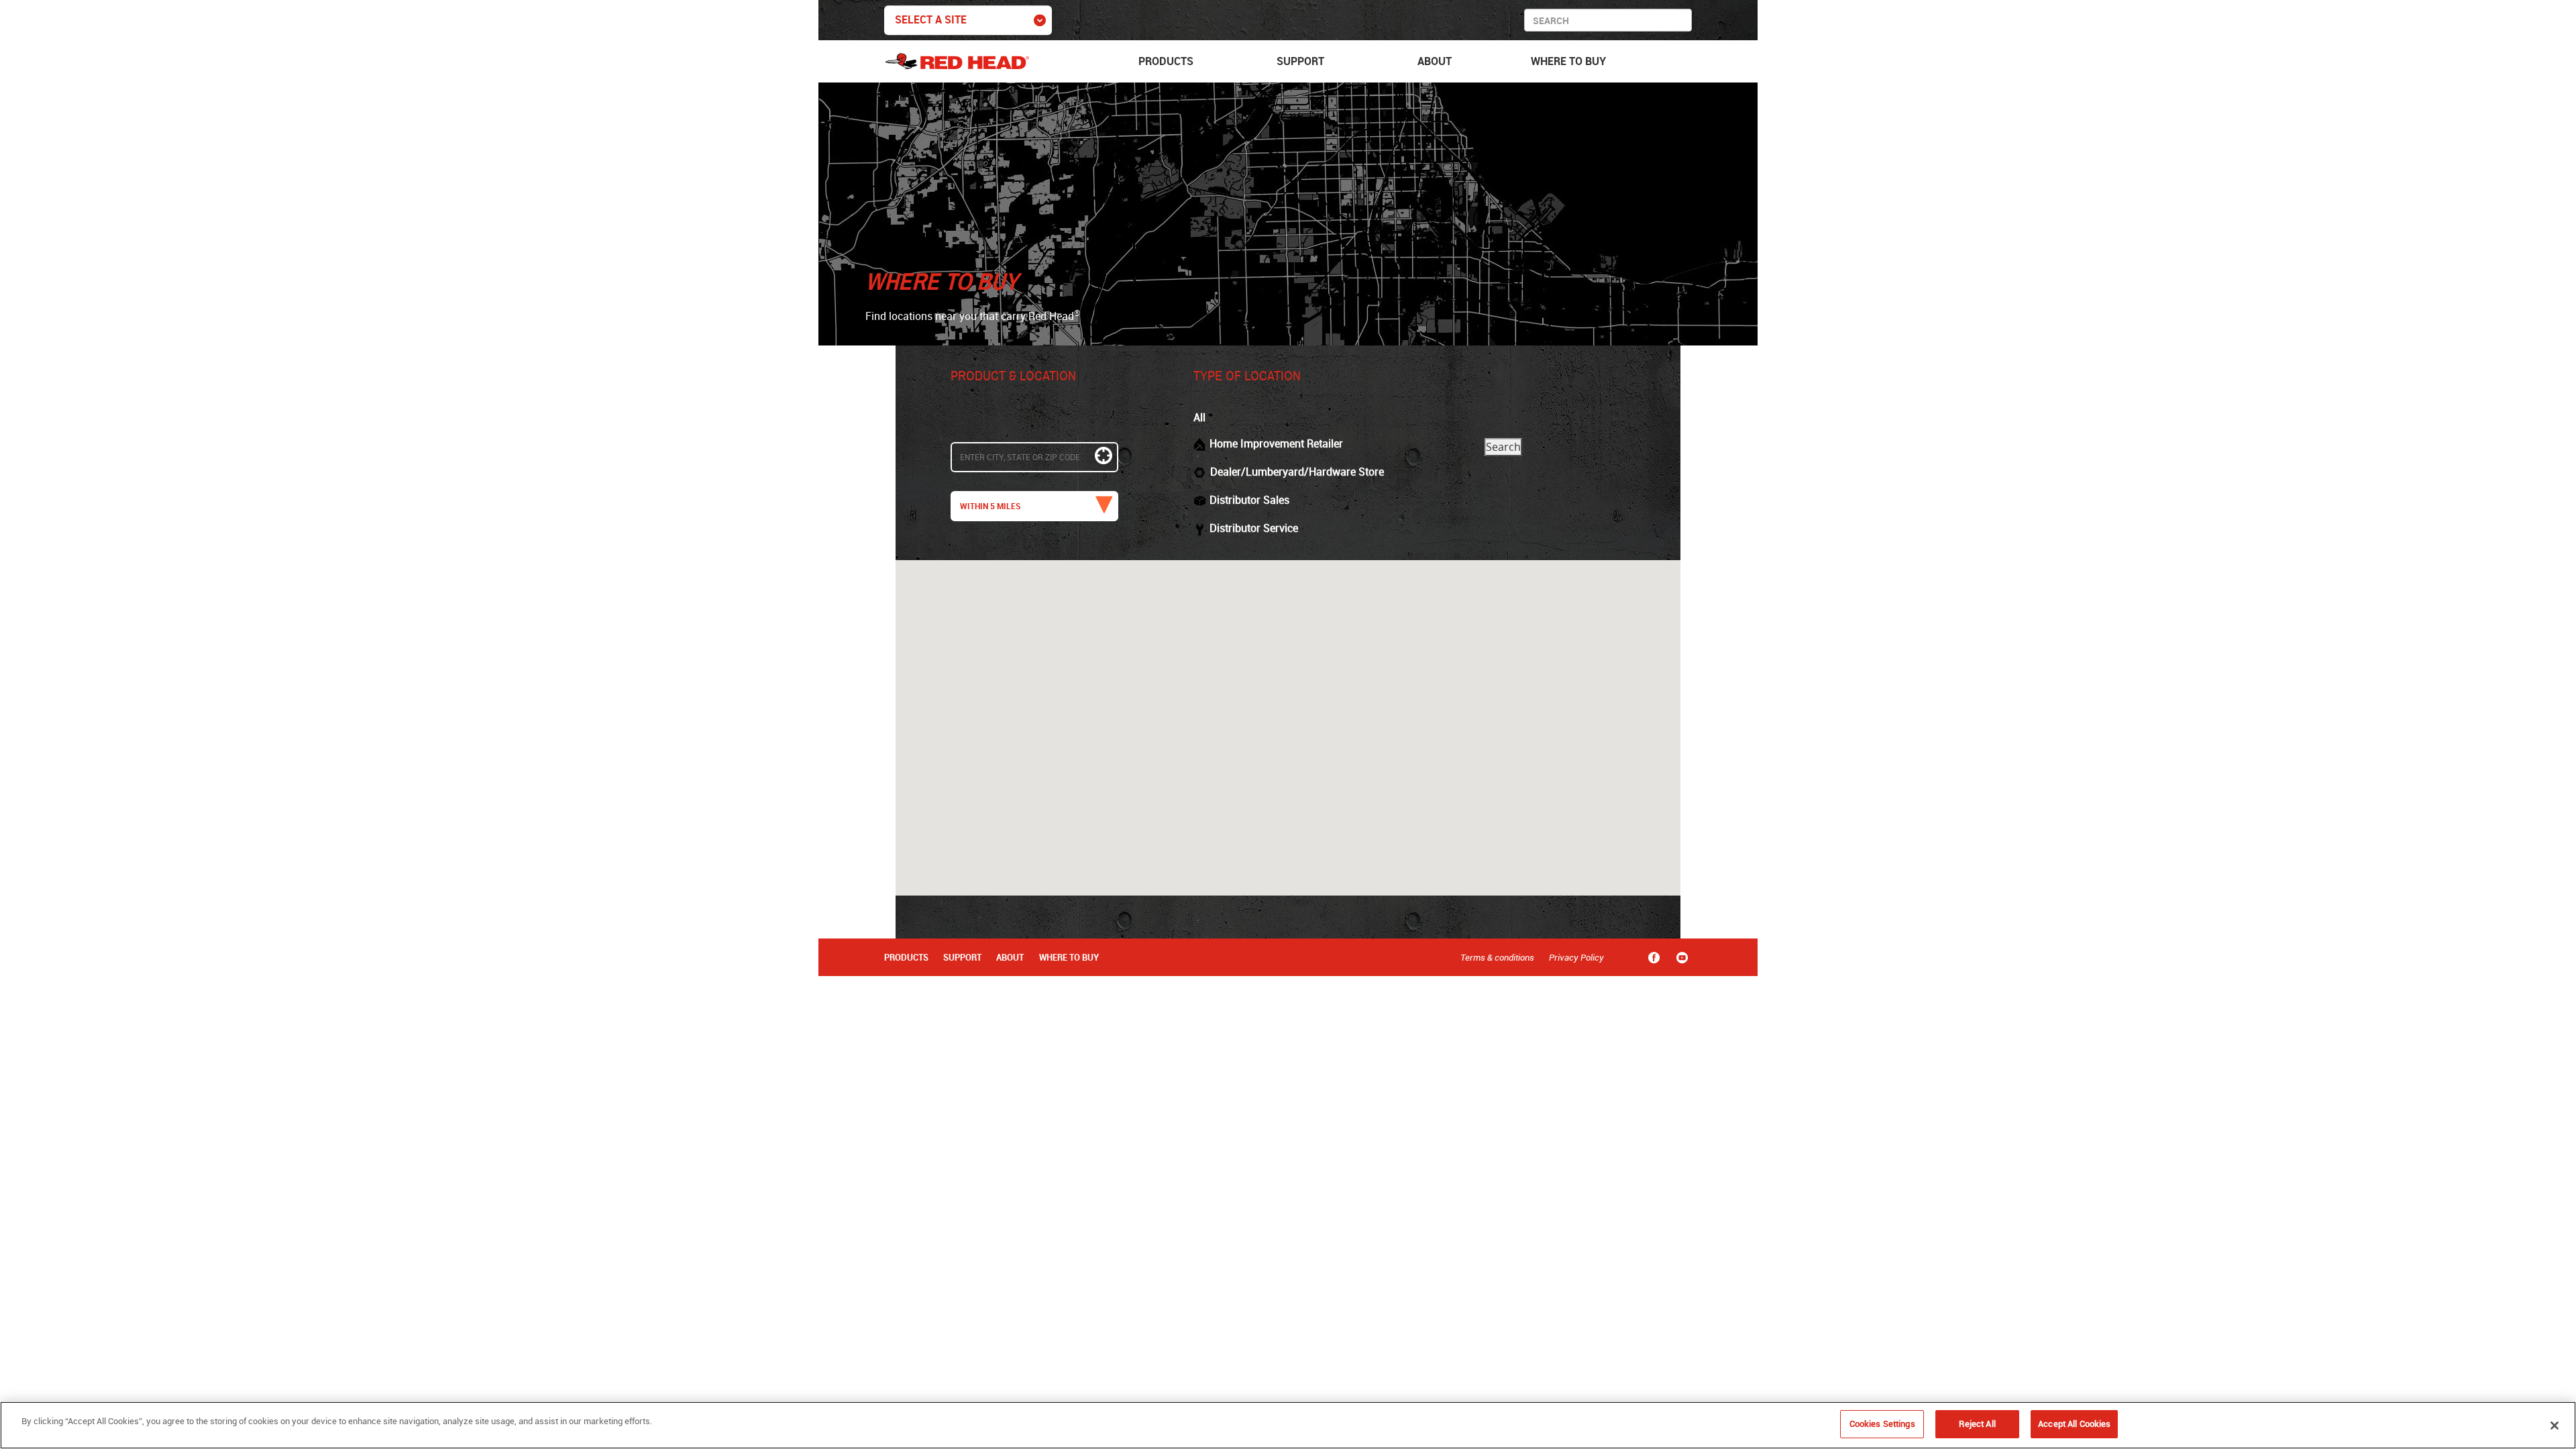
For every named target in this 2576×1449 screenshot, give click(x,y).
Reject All (1977, 1424)
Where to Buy (1568, 61)
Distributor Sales (1249, 500)
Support (1300, 61)
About (1435, 61)
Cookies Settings (1882, 1424)
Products (1166, 61)
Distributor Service (1254, 528)
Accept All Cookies (2074, 1424)
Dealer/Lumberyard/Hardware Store (1297, 472)
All (1199, 417)
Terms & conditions (1497, 957)
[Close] (2555, 1426)
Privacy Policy (1576, 957)
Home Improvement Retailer (1276, 443)
